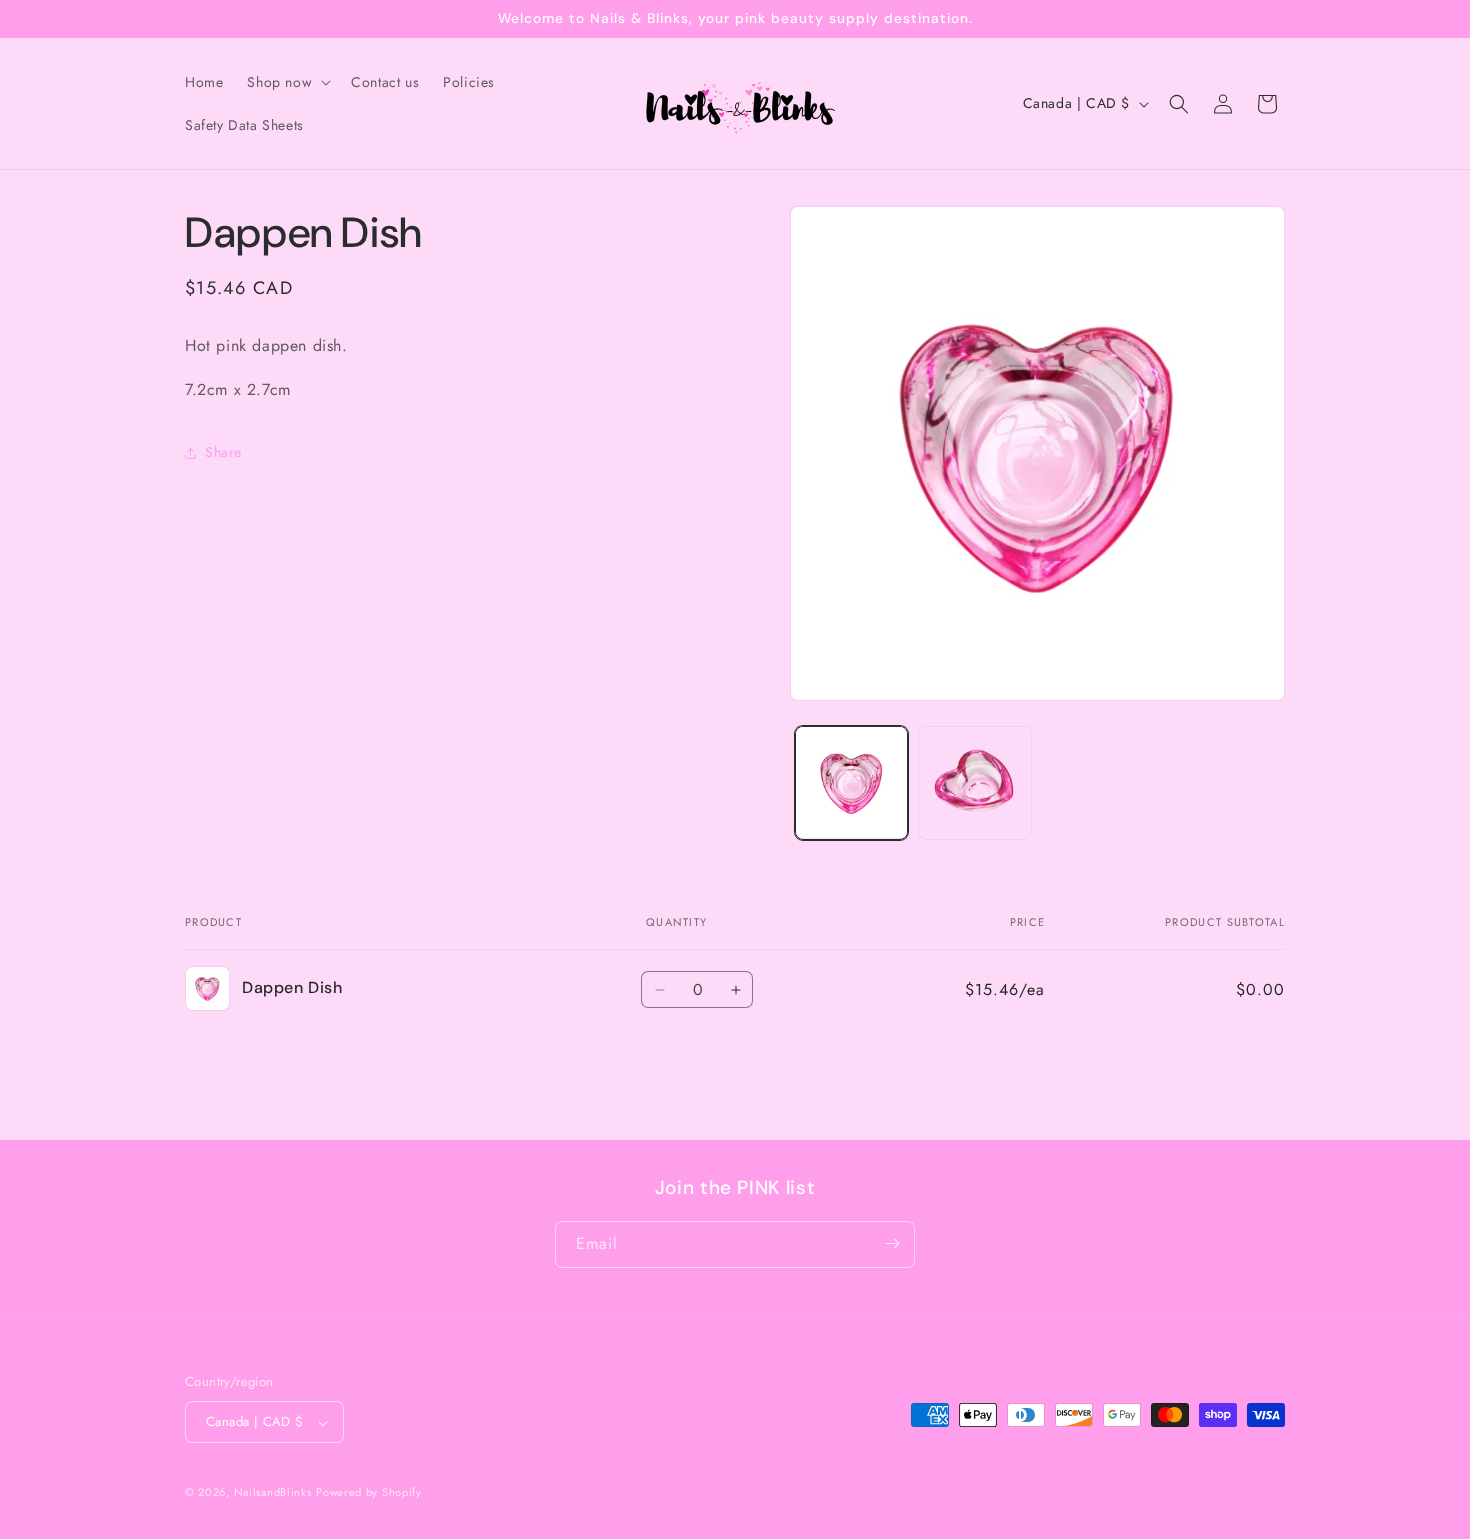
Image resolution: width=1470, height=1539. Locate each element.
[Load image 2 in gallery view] (974, 782)
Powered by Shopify (369, 1493)
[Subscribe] (892, 1243)
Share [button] (223, 452)
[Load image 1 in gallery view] (851, 782)
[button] (287, 82)
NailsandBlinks (273, 1493)
